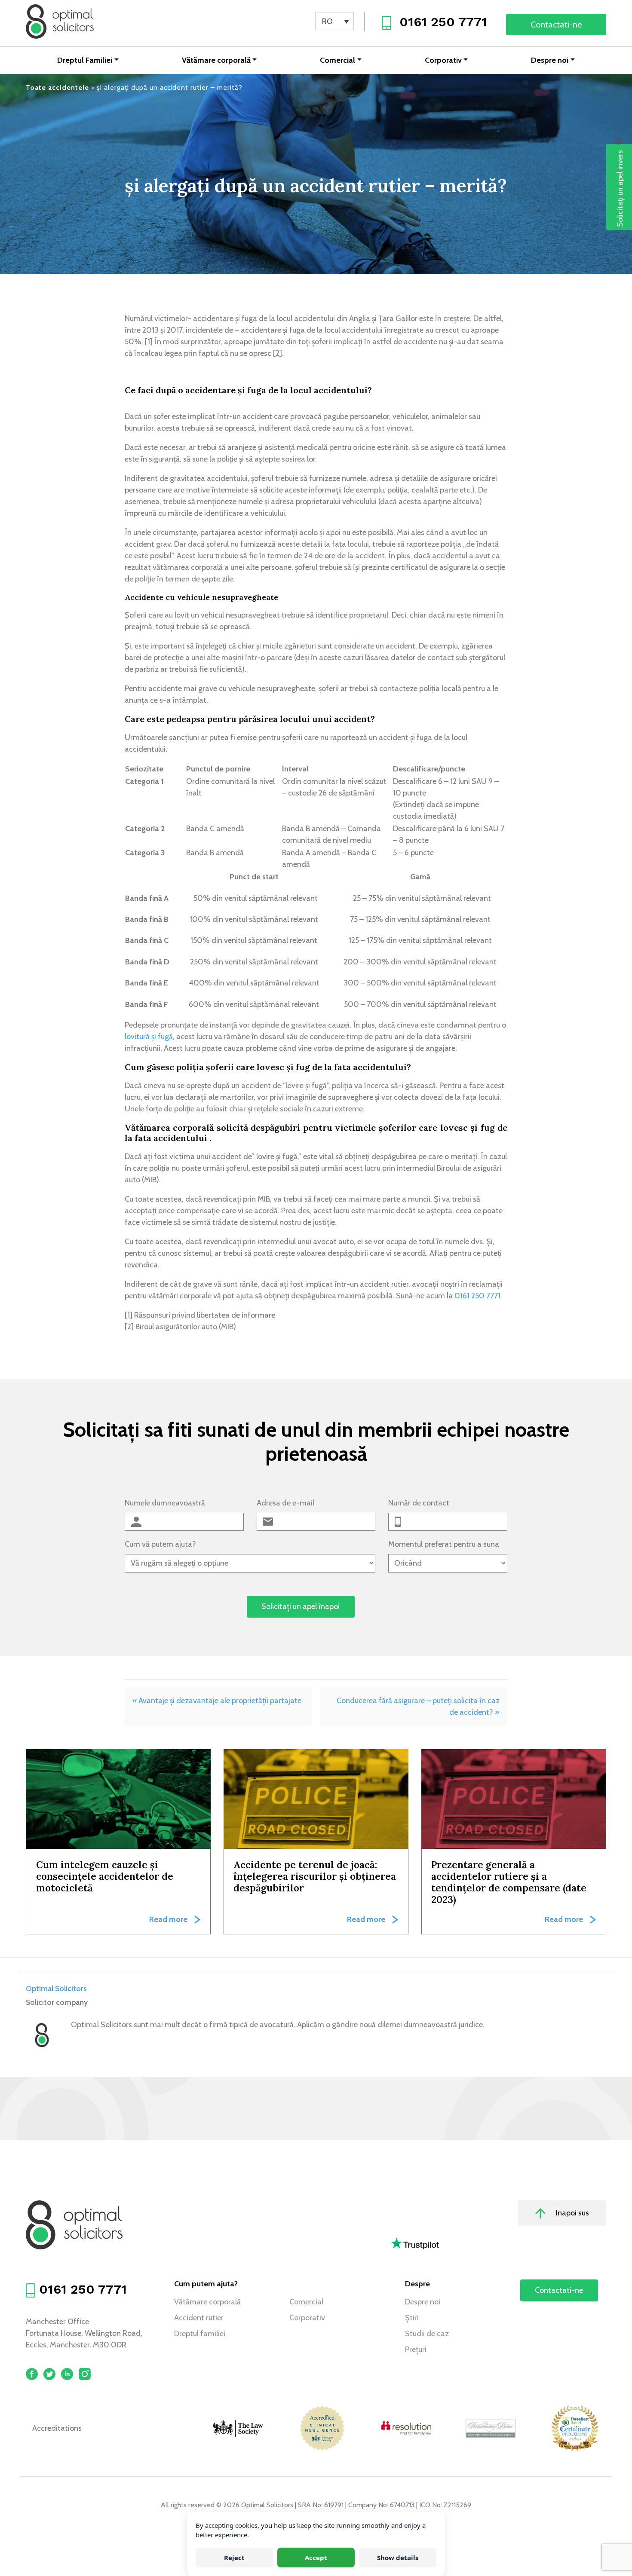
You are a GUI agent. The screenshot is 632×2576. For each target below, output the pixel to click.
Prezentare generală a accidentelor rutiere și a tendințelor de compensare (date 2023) (509, 1882)
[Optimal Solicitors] (60, 21)
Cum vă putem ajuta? (160, 1544)
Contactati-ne (556, 24)
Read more (168, 1919)
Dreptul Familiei (85, 60)
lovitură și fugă (149, 1037)
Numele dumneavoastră (165, 1503)
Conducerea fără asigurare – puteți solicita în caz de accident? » (418, 1706)
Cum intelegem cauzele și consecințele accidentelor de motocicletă (105, 1876)
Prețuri (416, 2350)
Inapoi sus (572, 2213)
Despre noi (550, 60)
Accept (316, 2558)
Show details (398, 2558)
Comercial (337, 60)
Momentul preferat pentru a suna (444, 1544)
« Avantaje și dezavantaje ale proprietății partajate (217, 1701)
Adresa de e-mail (285, 1503)
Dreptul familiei (200, 2334)
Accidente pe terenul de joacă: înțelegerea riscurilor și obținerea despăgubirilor (315, 1876)
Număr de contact (419, 1503)
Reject (234, 2558)
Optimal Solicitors (56, 1989)
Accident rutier (199, 2318)
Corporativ (443, 60)
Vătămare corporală (216, 60)
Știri (412, 2318)
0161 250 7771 (443, 22)
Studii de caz (427, 2334)
